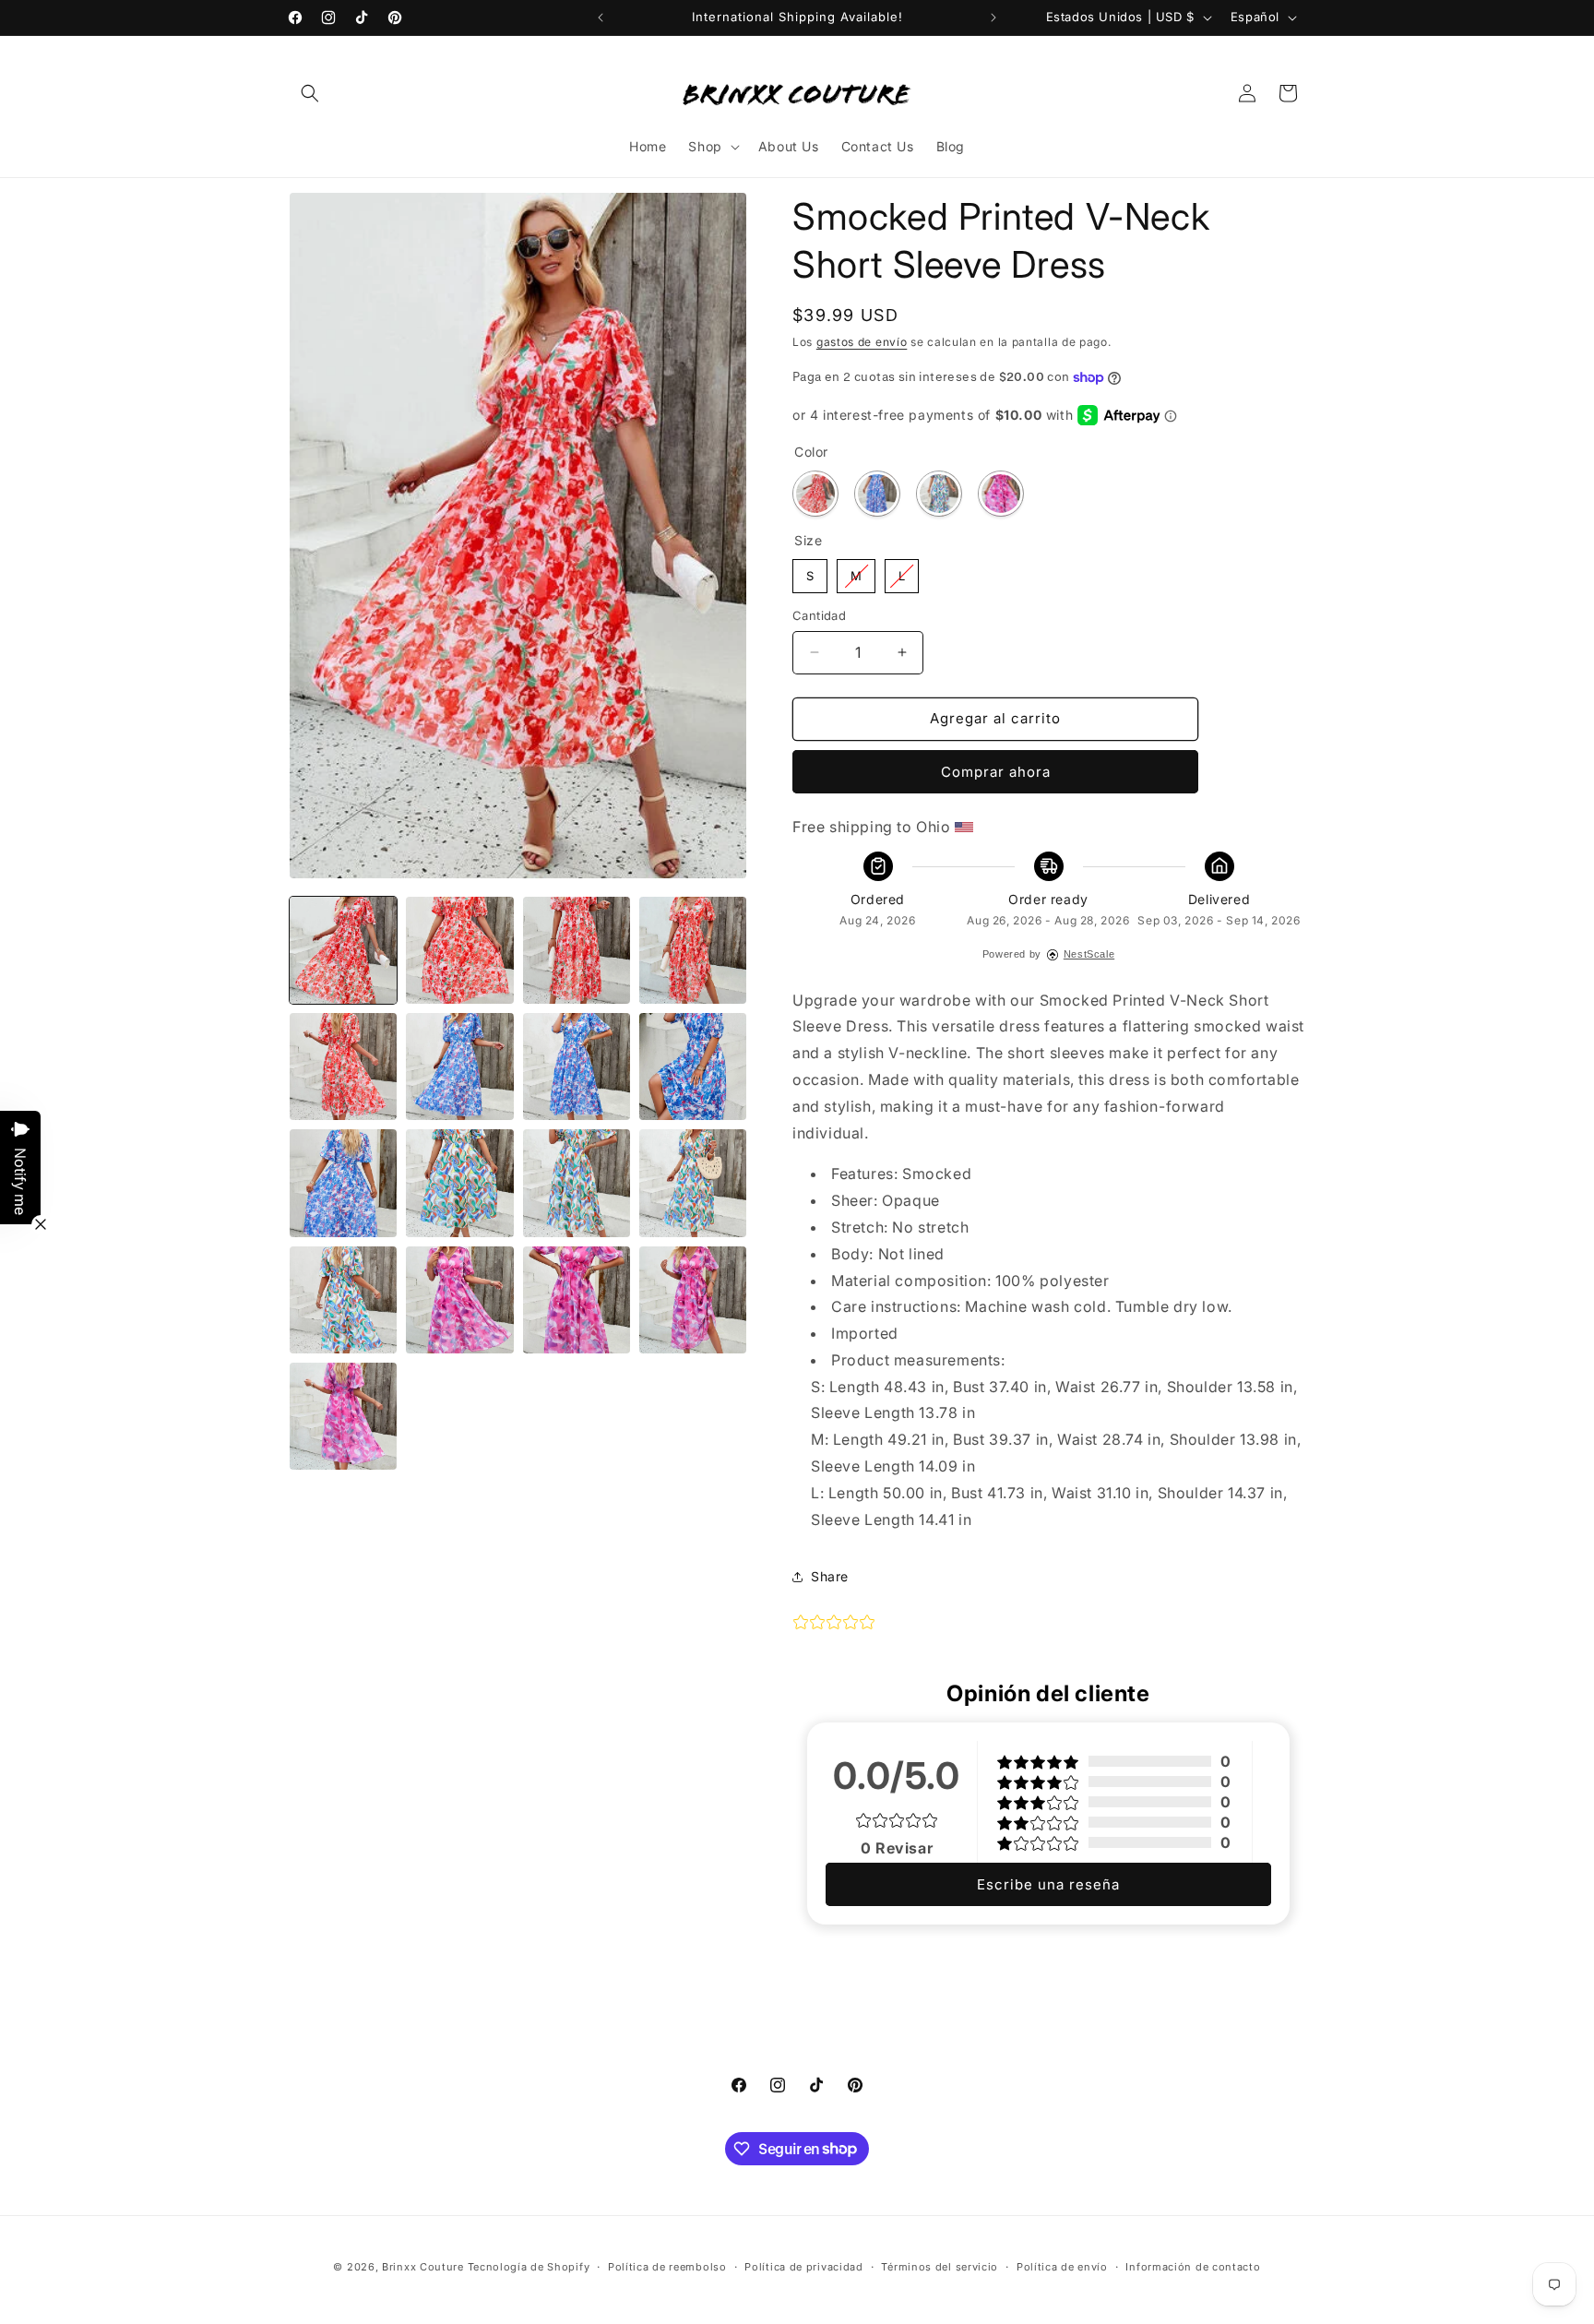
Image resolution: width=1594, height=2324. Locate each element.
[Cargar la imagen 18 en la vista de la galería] (577, 1300)
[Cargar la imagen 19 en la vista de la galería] (693, 1300)
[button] (310, 93)
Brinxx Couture (423, 2267)
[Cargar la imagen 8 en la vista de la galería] (577, 1067)
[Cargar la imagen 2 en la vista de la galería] (459, 950)
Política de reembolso (667, 2266)
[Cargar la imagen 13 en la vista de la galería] (577, 1183)
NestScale (1089, 954)
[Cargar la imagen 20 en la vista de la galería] (343, 1416)
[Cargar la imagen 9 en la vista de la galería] (693, 1067)
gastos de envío (862, 342)
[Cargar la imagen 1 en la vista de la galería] (343, 950)
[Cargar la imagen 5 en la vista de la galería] (343, 1067)
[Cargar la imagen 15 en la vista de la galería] (343, 1300)
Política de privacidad (803, 2266)
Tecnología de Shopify (529, 2267)
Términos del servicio (940, 2266)
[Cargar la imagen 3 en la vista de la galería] (577, 950)
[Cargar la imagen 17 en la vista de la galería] (459, 1300)
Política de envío (1062, 2266)
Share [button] (830, 1576)
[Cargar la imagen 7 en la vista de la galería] (459, 1067)
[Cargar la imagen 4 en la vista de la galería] (693, 950)
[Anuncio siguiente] (993, 18)
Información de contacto (1193, 2266)
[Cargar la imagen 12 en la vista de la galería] (459, 1183)
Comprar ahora (996, 772)
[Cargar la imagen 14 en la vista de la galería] (693, 1183)
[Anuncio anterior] (601, 18)
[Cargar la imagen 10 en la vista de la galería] (343, 1183)
